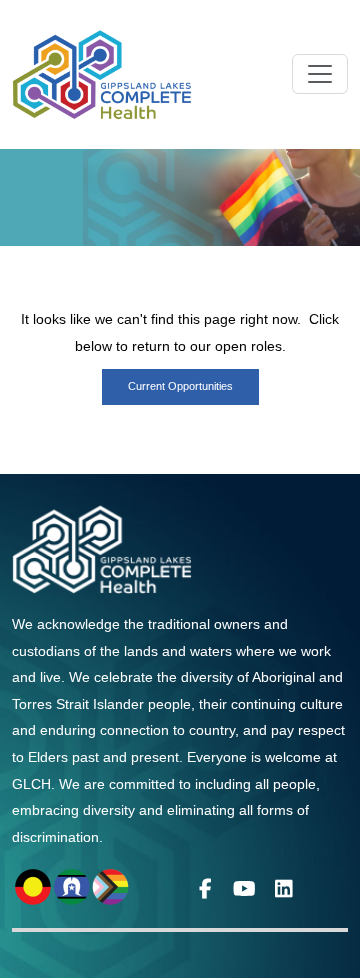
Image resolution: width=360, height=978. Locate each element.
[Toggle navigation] (320, 74)
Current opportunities (180, 386)
